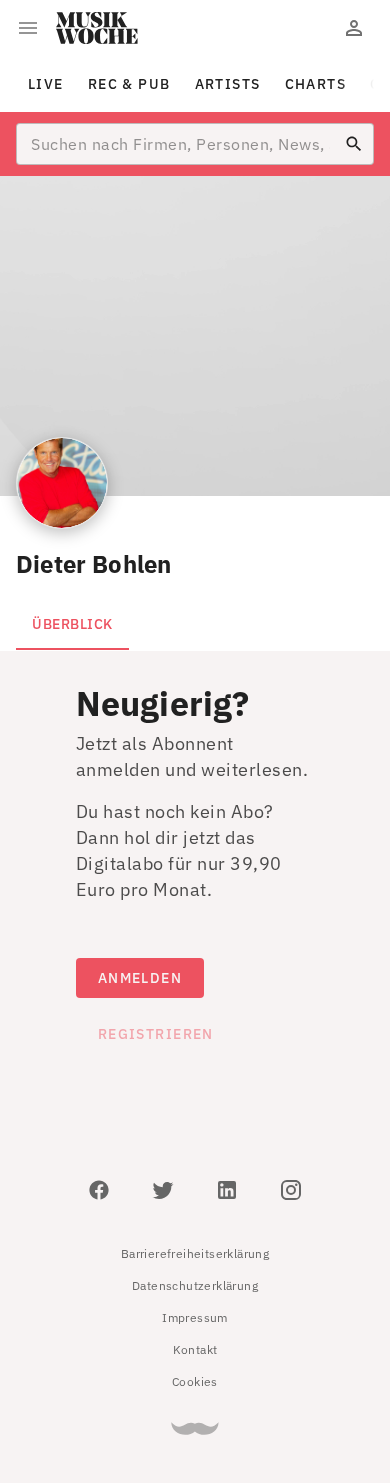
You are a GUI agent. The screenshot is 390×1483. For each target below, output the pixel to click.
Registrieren (156, 1034)
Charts (316, 84)
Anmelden (140, 978)
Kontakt (195, 1349)
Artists (228, 84)
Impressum (195, 1317)
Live (46, 84)
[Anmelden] (354, 28)
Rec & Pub (129, 84)
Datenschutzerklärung (195, 1285)
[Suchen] (354, 144)
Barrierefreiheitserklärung (195, 1253)
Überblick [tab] (72, 624)
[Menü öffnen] (28, 28)
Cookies (195, 1381)
